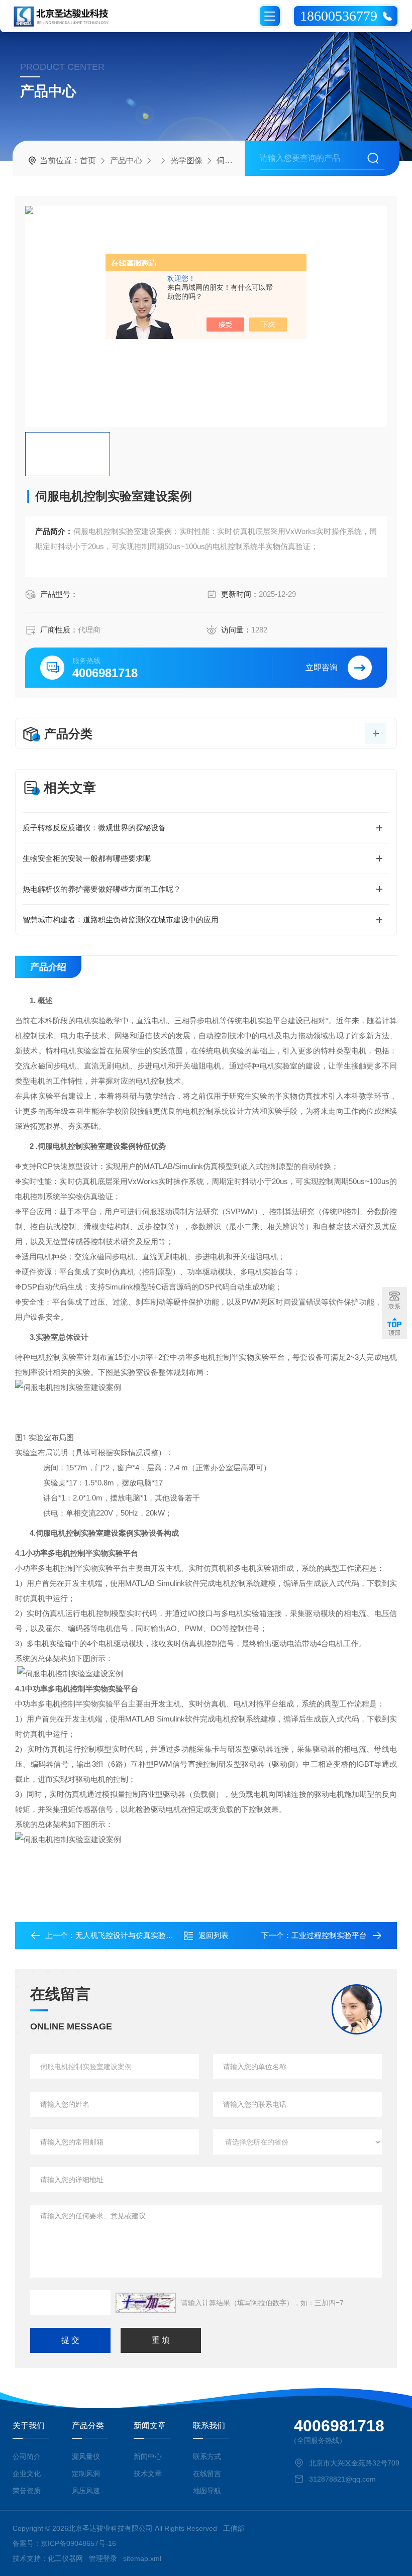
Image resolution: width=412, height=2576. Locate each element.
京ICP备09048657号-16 (78, 2543)
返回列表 (214, 1935)
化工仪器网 (65, 2558)
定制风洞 (86, 2474)
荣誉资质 (27, 2491)
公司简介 (27, 2456)
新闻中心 (148, 2456)
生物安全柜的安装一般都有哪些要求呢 (87, 858)
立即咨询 (322, 667)
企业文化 (27, 2474)
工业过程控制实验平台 (329, 1935)
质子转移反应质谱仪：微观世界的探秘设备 (94, 828)
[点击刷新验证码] (146, 2303)
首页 (88, 160)
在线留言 (207, 2474)
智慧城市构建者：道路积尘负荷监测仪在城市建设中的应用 (121, 920)
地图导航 (207, 2491)
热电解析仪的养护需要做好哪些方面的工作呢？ (102, 889)
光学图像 (186, 160)
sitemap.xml (142, 2558)
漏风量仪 (86, 2456)
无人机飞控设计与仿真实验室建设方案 (139, 1935)
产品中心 (126, 160)
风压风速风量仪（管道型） (91, 2491)
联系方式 (207, 2456)
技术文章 (148, 2474)
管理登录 (103, 2558)
